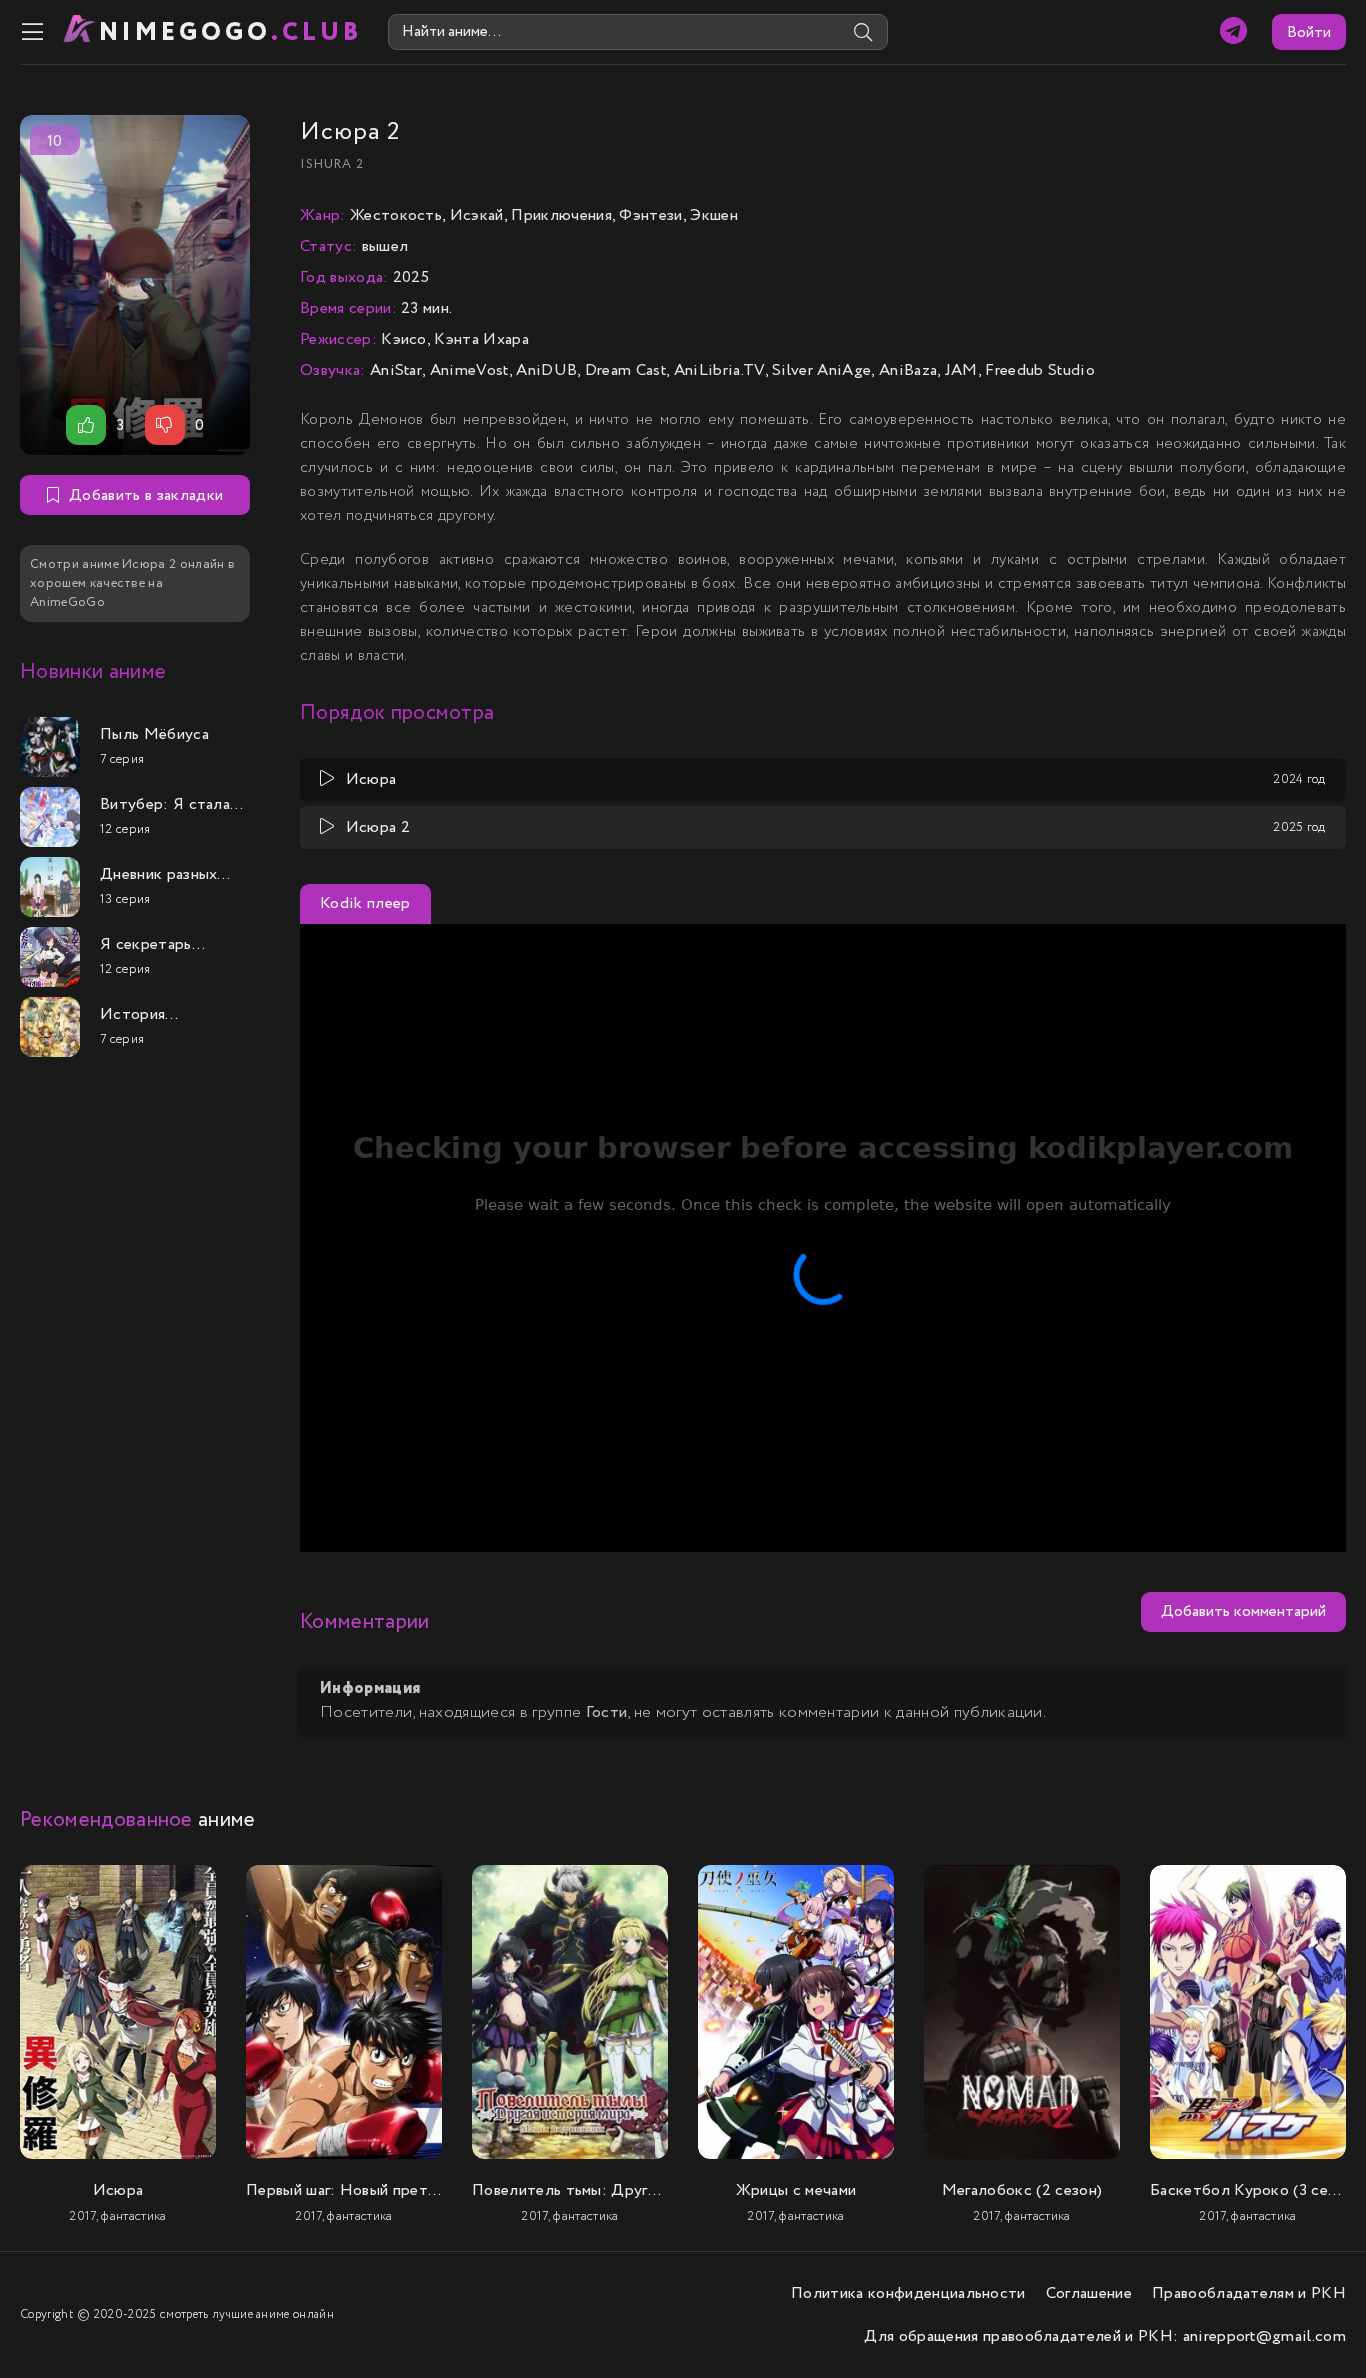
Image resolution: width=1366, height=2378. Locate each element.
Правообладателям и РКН (1249, 2293)
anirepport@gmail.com (1264, 2336)
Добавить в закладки (146, 495)
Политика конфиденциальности (908, 2293)
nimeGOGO (231, 32)
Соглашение (1089, 2293)
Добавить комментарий (1243, 1611)
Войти (1309, 32)
